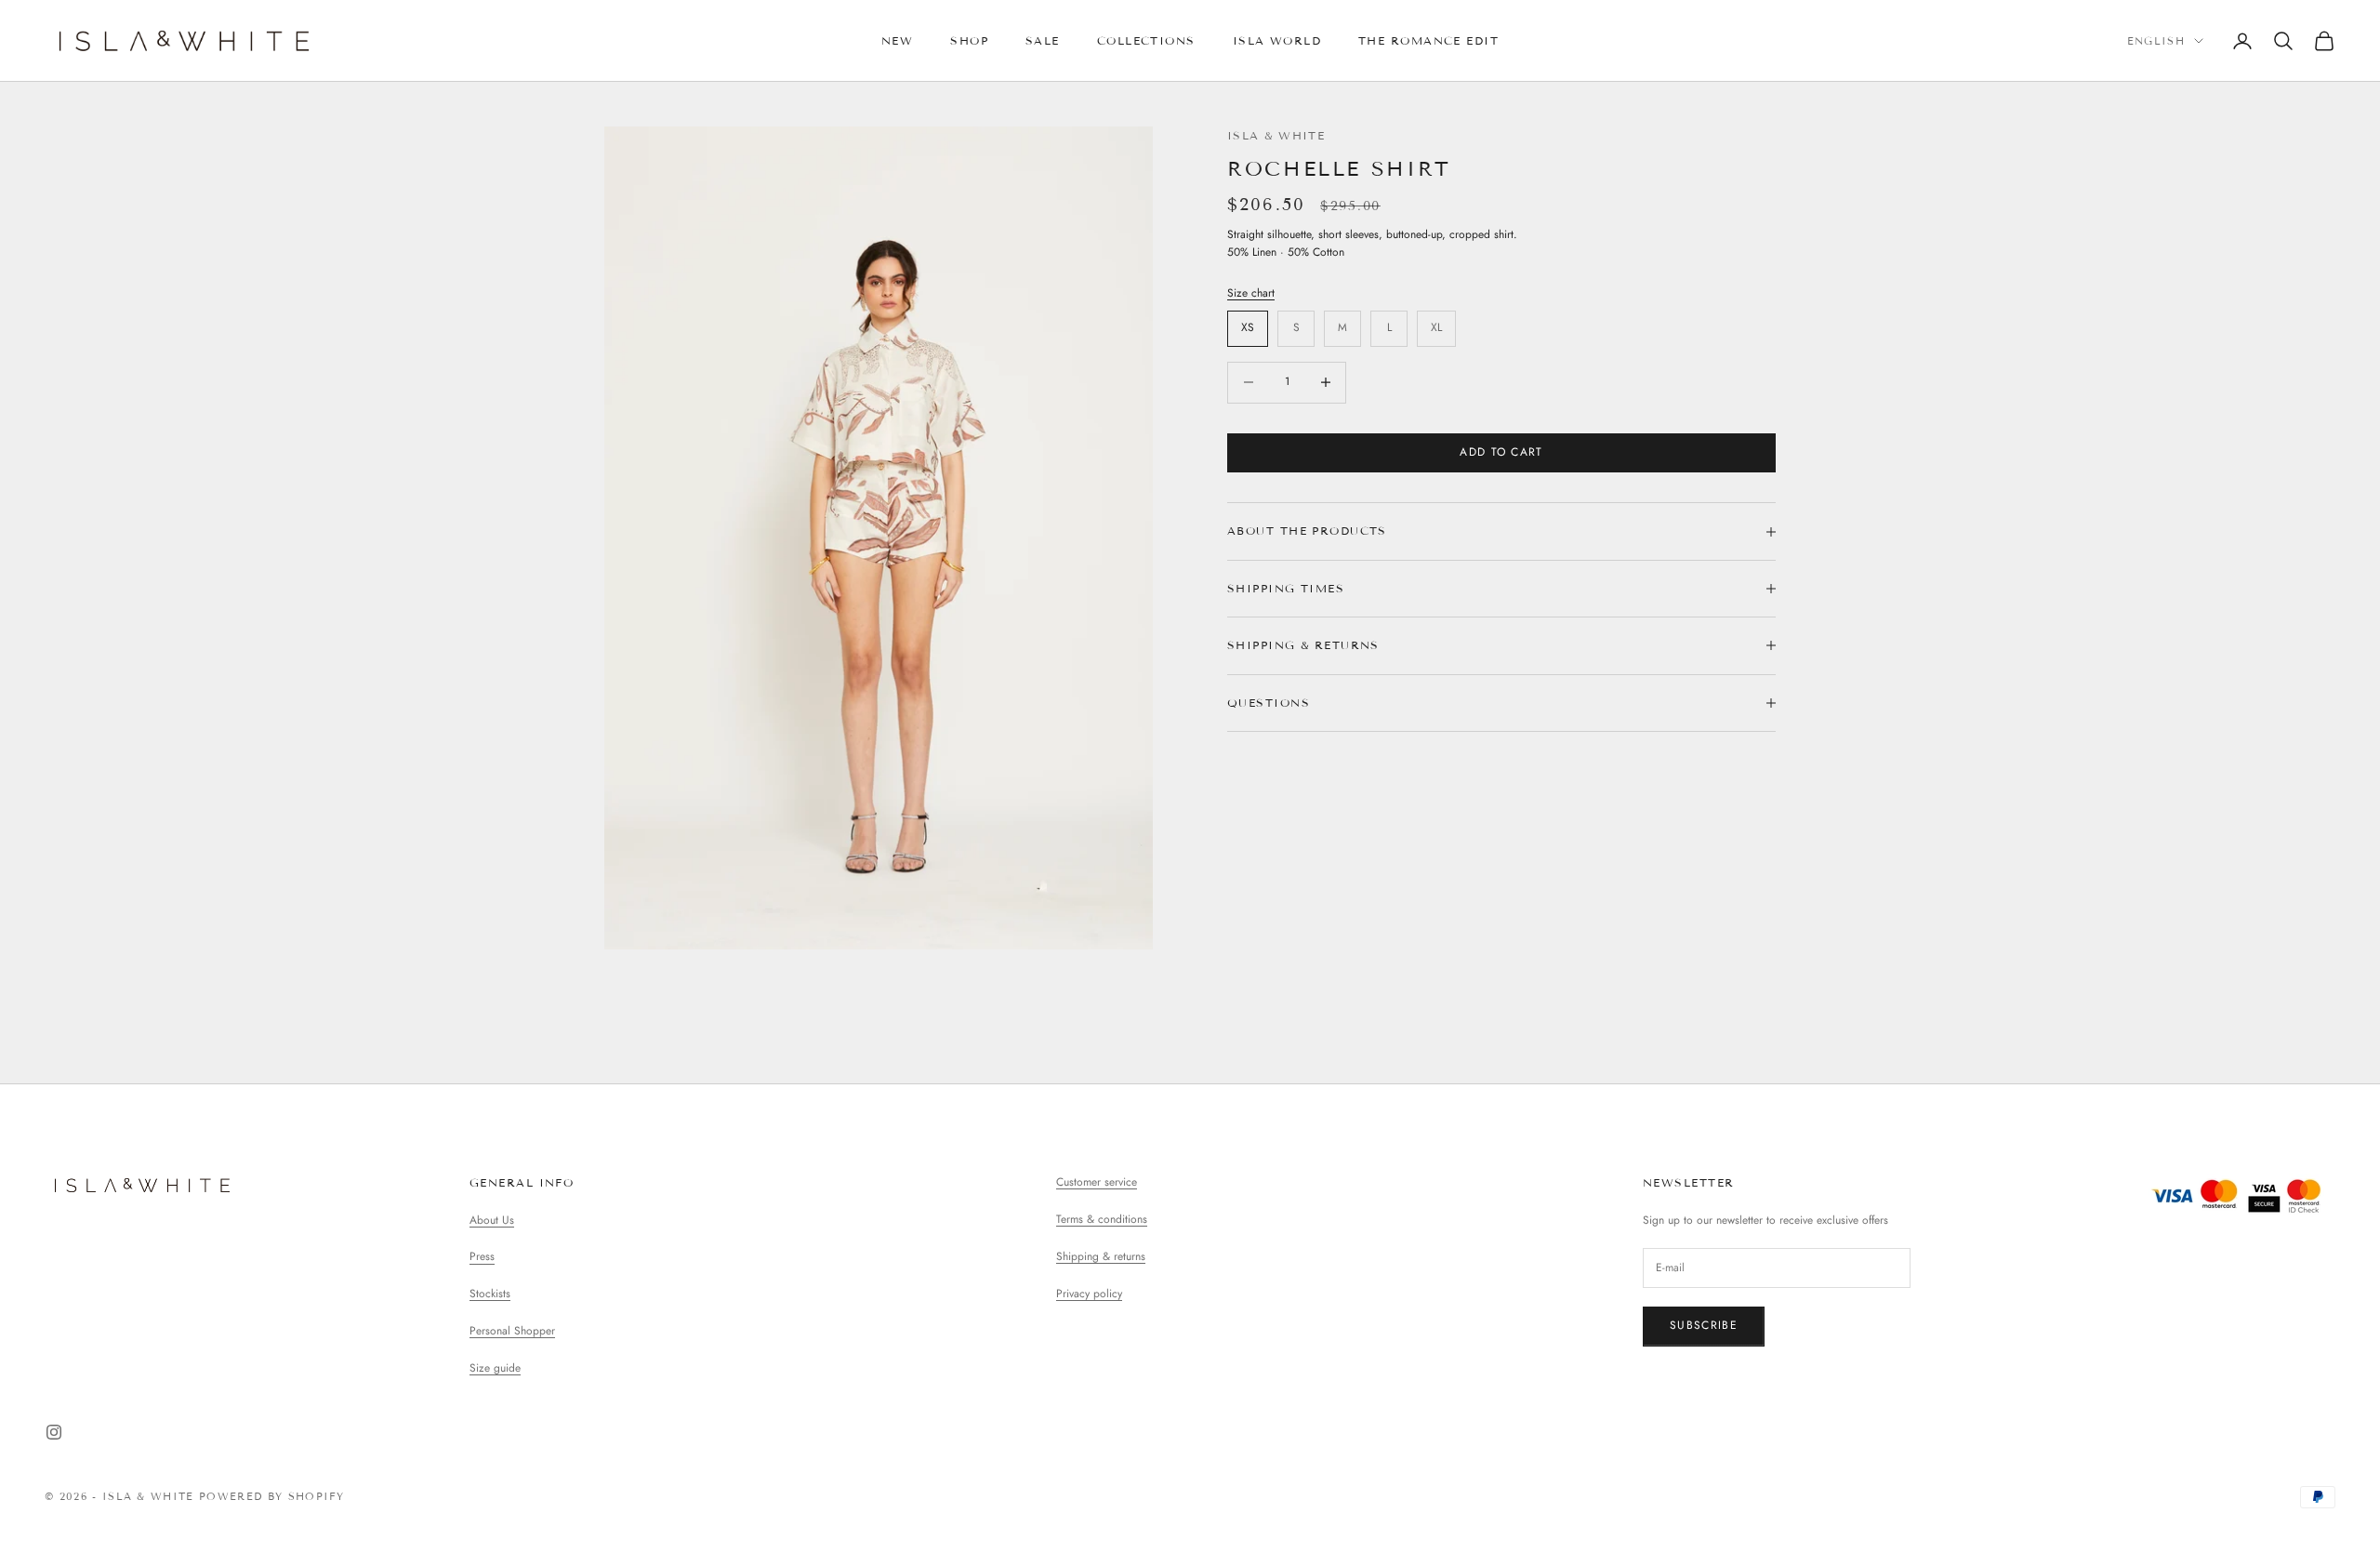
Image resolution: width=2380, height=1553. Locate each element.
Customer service (1097, 1182)
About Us (492, 1220)
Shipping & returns (1101, 1256)
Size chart (1251, 293)
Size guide (495, 1368)
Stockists (490, 1294)
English (2156, 41)
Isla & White (1276, 135)
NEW (897, 40)
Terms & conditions (1102, 1219)
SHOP (969, 40)
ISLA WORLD (1277, 40)
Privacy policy (1089, 1294)
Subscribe (1704, 1325)
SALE (1043, 40)
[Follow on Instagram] (54, 1432)
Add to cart (1501, 452)
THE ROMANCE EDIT (1428, 40)
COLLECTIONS (1146, 40)
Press (482, 1256)
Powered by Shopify (272, 1496)
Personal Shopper (512, 1331)
